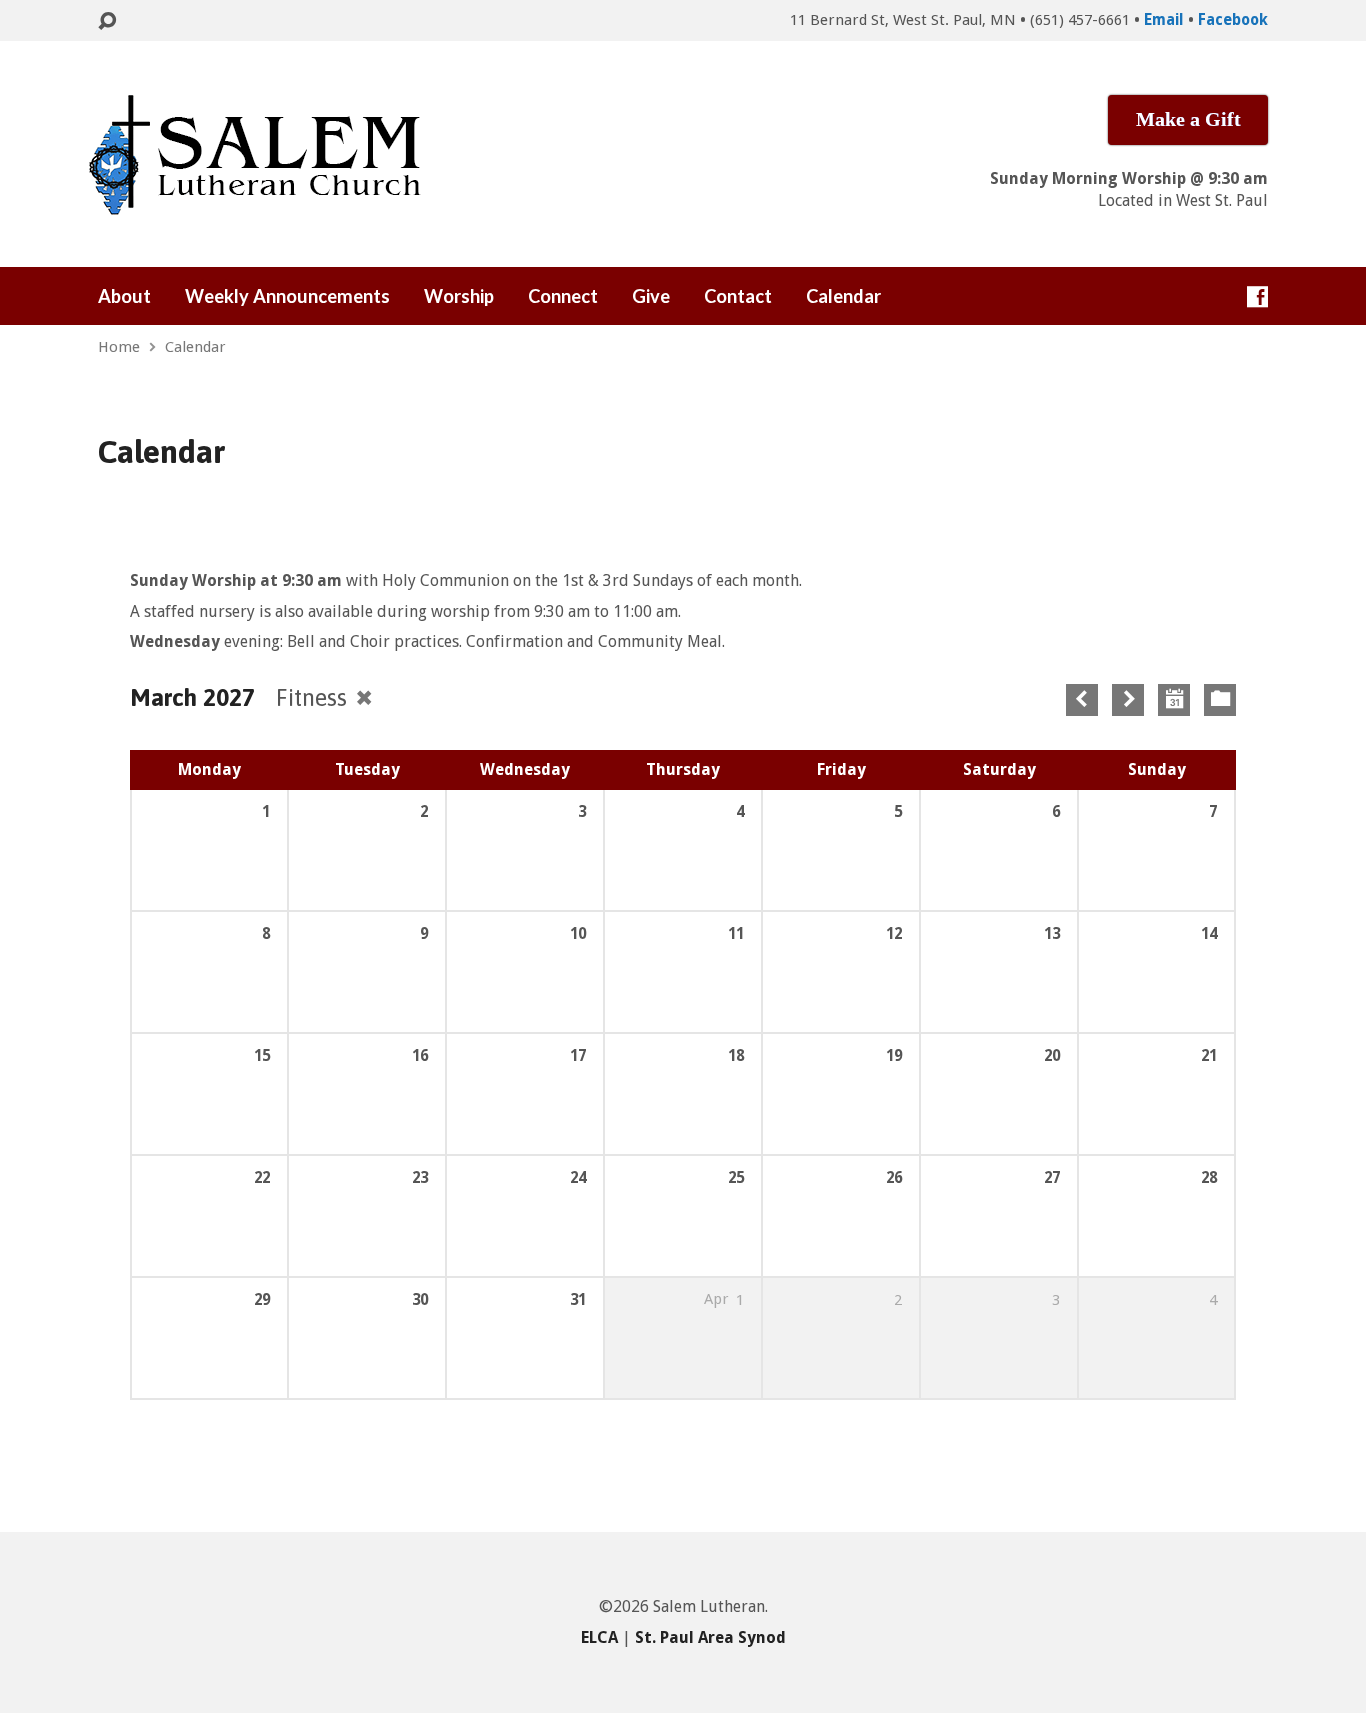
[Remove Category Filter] (364, 697)
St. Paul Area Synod (710, 1637)
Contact (738, 296)
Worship (459, 296)
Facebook (1233, 20)
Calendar (843, 296)
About (124, 296)
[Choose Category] (1220, 700)
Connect (563, 296)
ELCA (599, 1637)
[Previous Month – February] (1082, 700)
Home (119, 347)
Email (1164, 20)
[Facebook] (1257, 296)
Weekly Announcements (287, 296)
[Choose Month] (1174, 700)
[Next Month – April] (1128, 700)
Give (651, 296)
